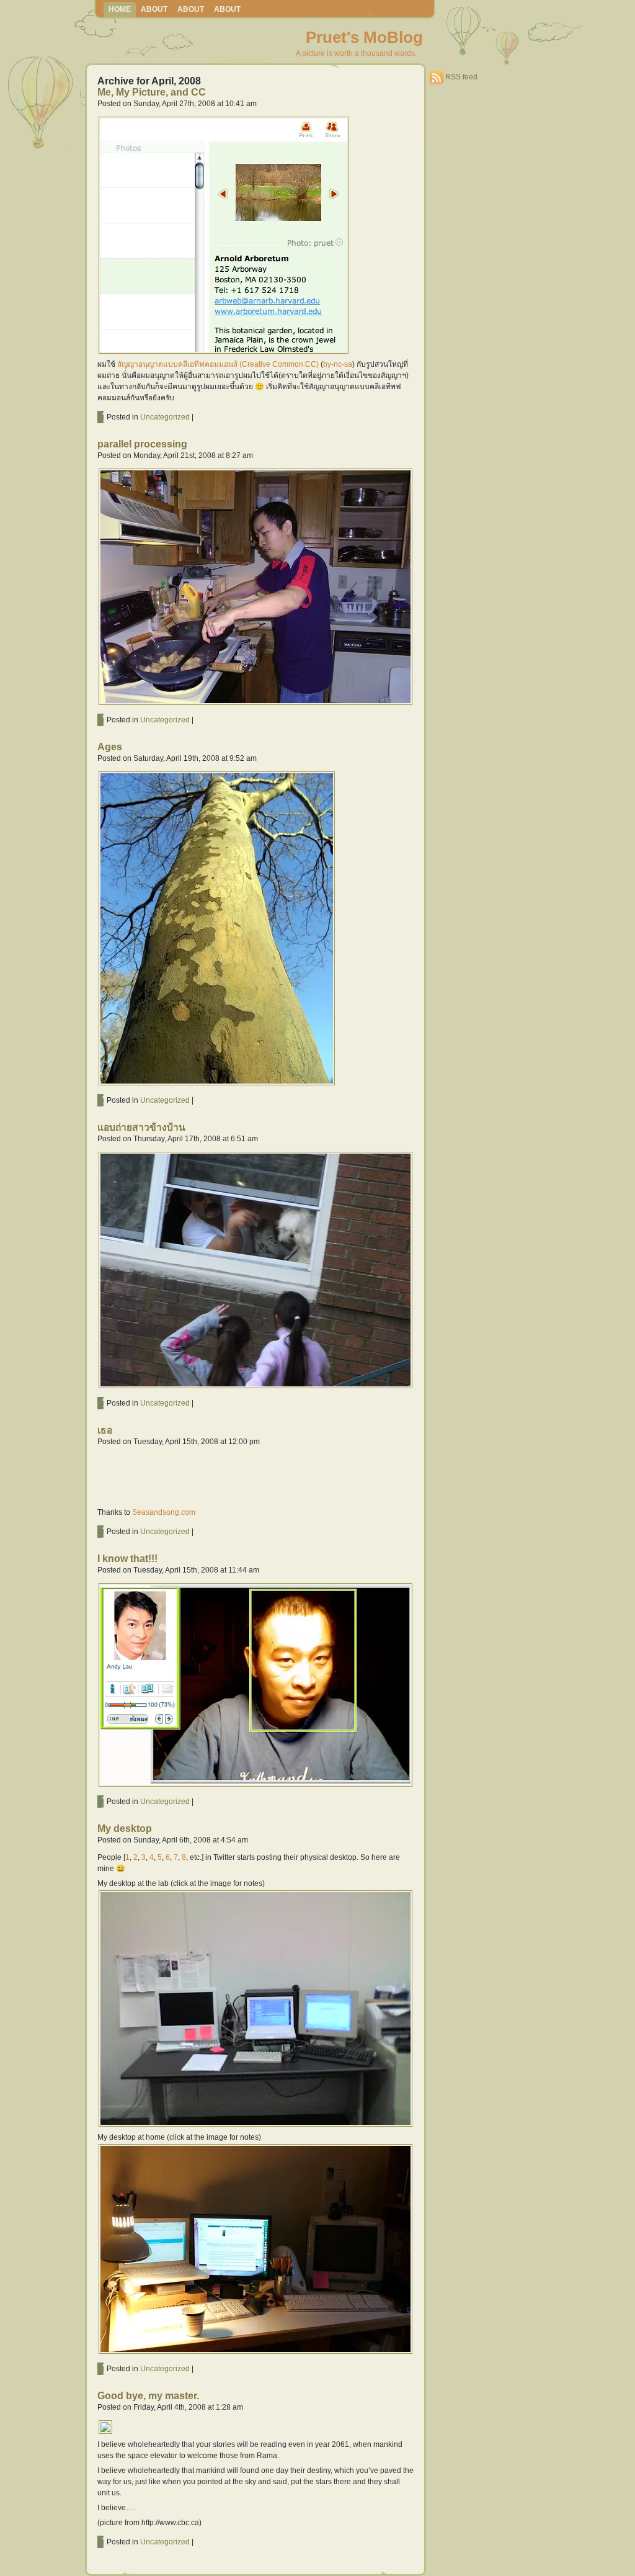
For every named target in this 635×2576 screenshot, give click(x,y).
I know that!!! (127, 1559)
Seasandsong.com (164, 1512)
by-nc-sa (338, 364)
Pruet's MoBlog (364, 37)
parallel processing (142, 444)
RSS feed (461, 77)
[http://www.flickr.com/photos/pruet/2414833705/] (255, 1785)
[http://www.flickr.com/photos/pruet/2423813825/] (217, 1084)
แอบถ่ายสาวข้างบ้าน (141, 1127)
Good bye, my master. (148, 2396)
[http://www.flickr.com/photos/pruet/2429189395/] (255, 704)
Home (120, 9)
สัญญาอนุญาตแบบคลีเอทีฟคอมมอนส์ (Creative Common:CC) (218, 364)
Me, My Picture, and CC (152, 92)
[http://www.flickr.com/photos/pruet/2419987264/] (255, 1387)
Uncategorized (165, 417)
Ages (110, 747)
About (154, 9)
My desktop (125, 1829)
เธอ (105, 1430)
